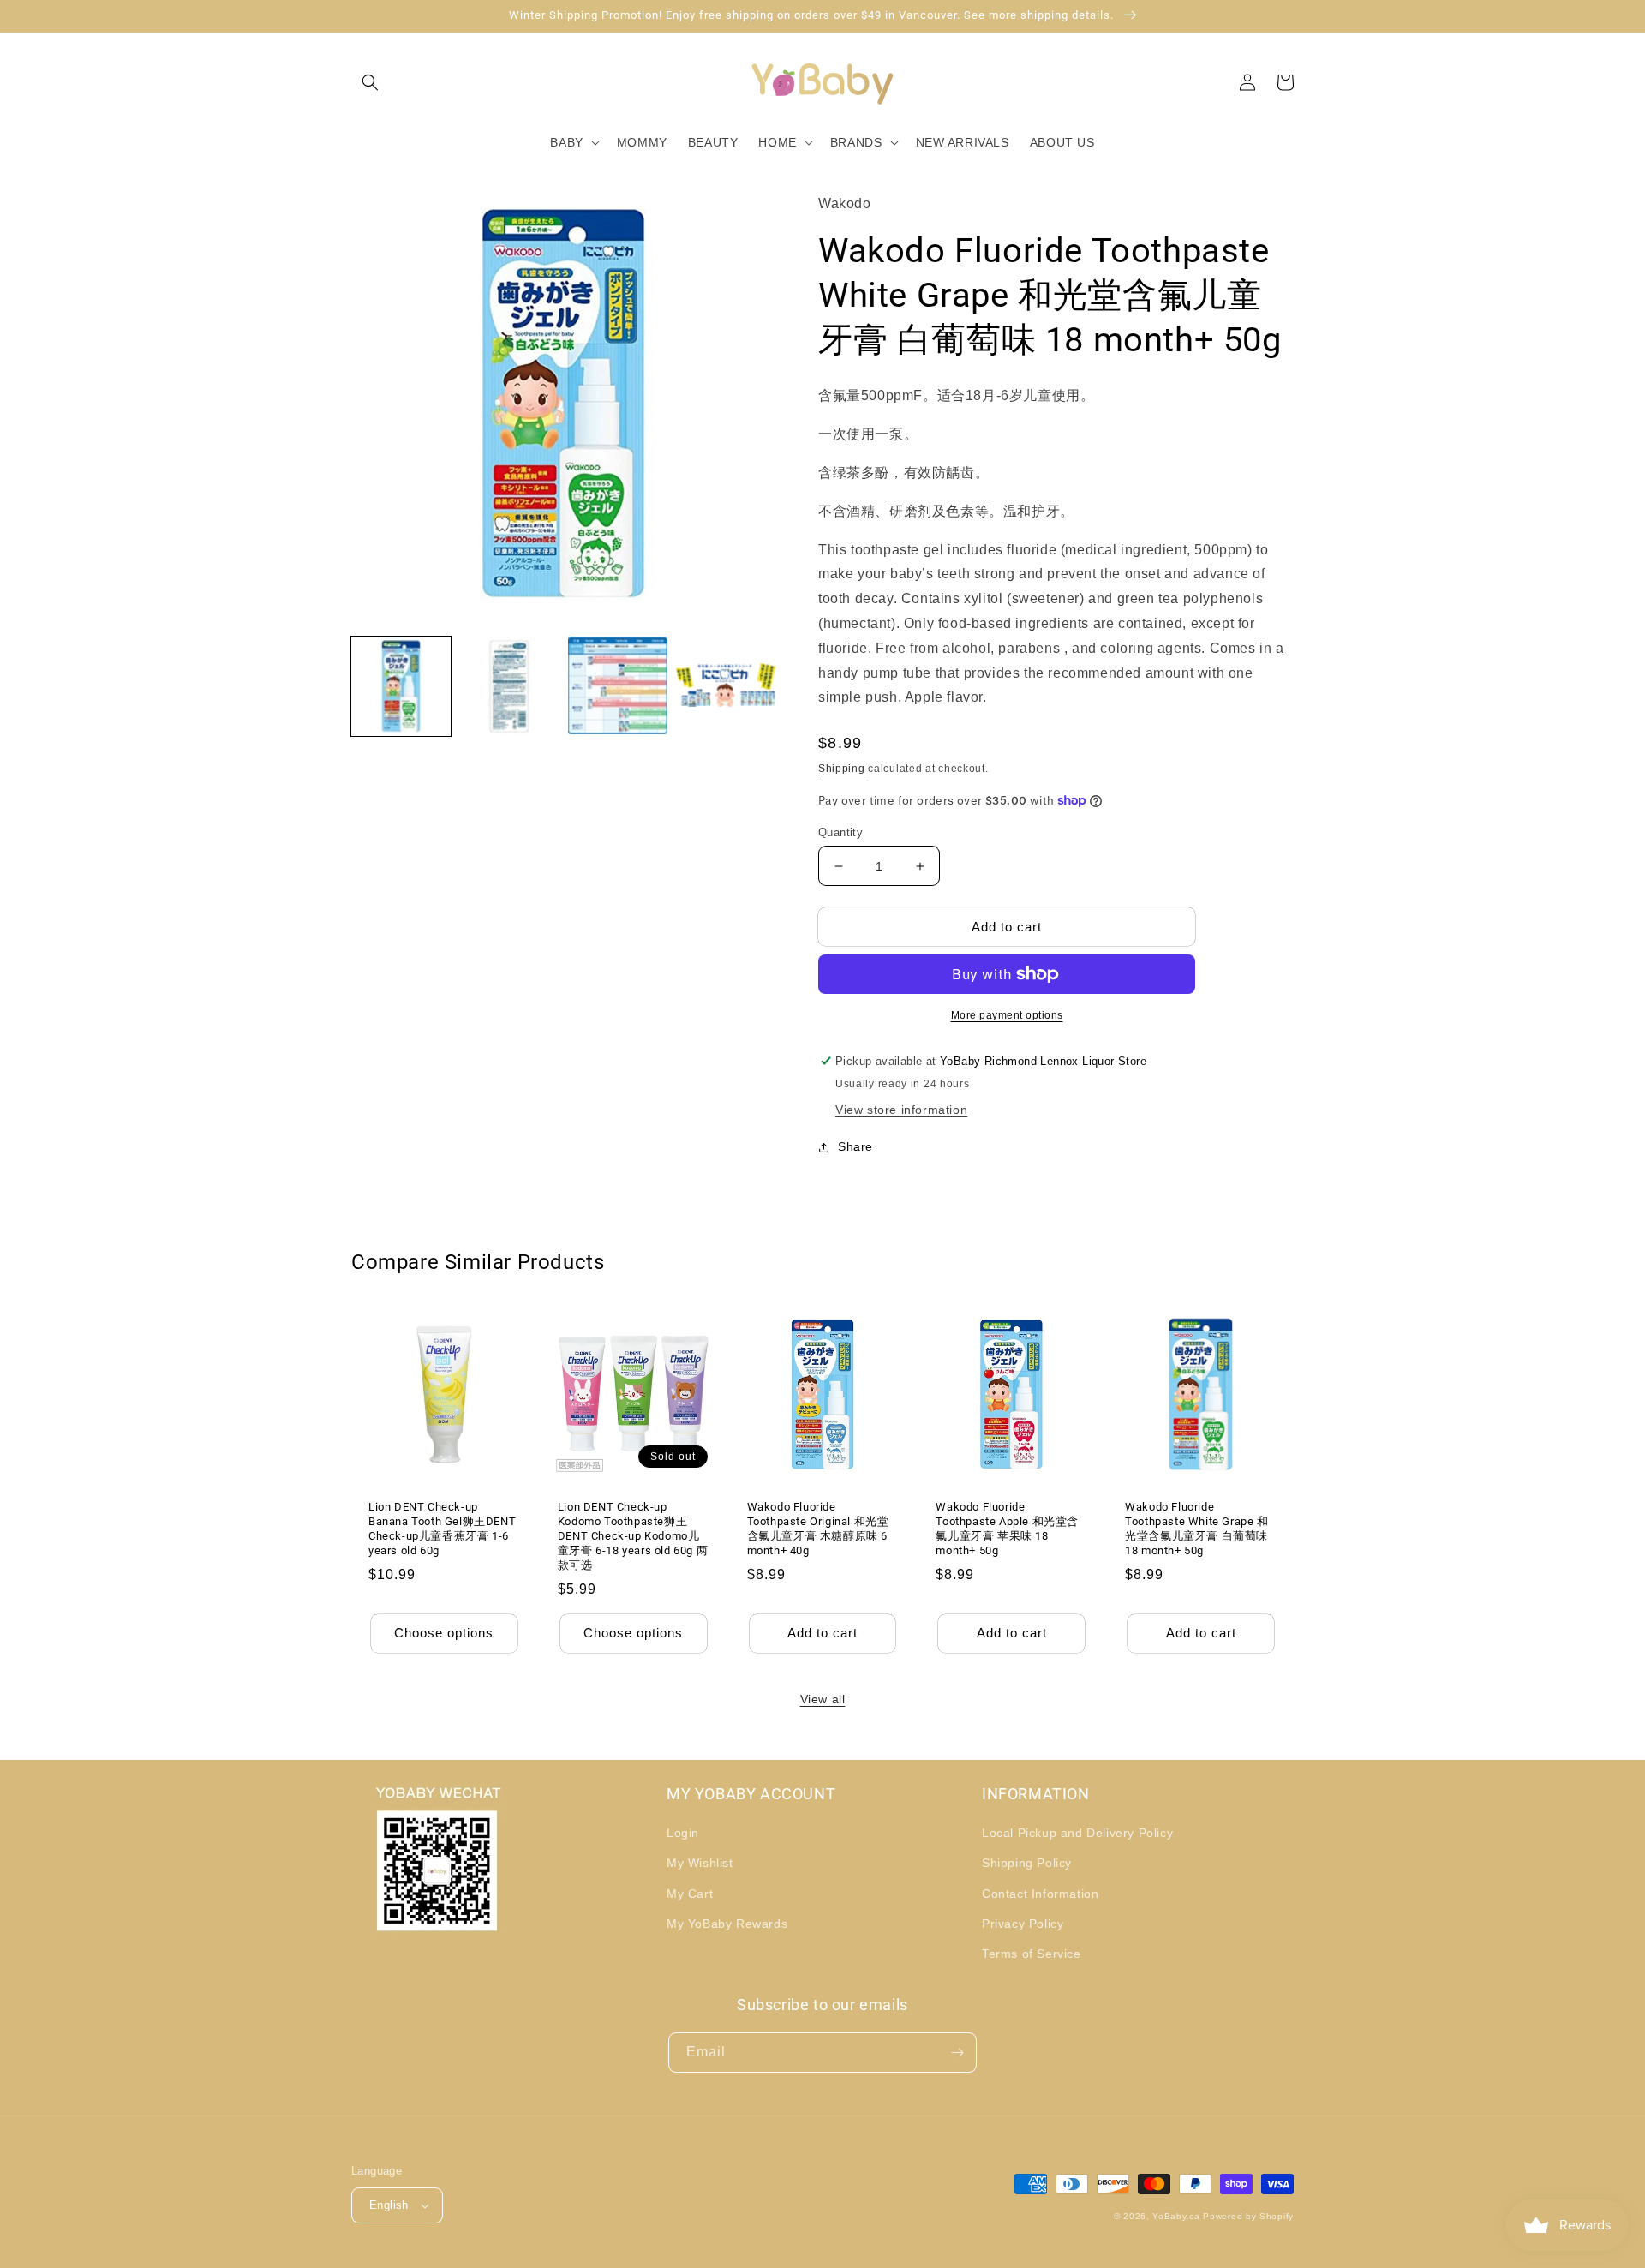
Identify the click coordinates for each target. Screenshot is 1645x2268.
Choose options (444, 1633)
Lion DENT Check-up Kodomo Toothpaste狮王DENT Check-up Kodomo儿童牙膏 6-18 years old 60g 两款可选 (633, 1536)
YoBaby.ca (1176, 2216)
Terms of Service (1032, 1954)
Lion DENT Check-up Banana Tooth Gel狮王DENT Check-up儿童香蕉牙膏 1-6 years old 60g (442, 1529)
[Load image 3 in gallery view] (618, 686)
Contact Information (1040, 1894)
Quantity (840, 832)
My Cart (690, 1894)
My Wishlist (700, 1863)
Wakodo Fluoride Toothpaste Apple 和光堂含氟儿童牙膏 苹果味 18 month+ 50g (1007, 1529)
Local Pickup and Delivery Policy (1077, 1833)
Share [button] (855, 1146)
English (389, 2205)
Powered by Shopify (1248, 2216)
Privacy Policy (1023, 1924)
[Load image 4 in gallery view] (726, 686)
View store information (901, 1110)
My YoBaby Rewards (727, 1924)
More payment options (1007, 1015)
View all (823, 1699)
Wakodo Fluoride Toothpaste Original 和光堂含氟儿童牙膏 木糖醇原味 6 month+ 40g (818, 1529)
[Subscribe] (957, 2053)
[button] (370, 82)
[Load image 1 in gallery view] (401, 686)
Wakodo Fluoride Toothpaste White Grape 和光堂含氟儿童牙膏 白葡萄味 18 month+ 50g (1196, 1529)
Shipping (842, 769)
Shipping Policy (1027, 1863)
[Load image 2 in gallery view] (509, 686)
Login (683, 1833)
